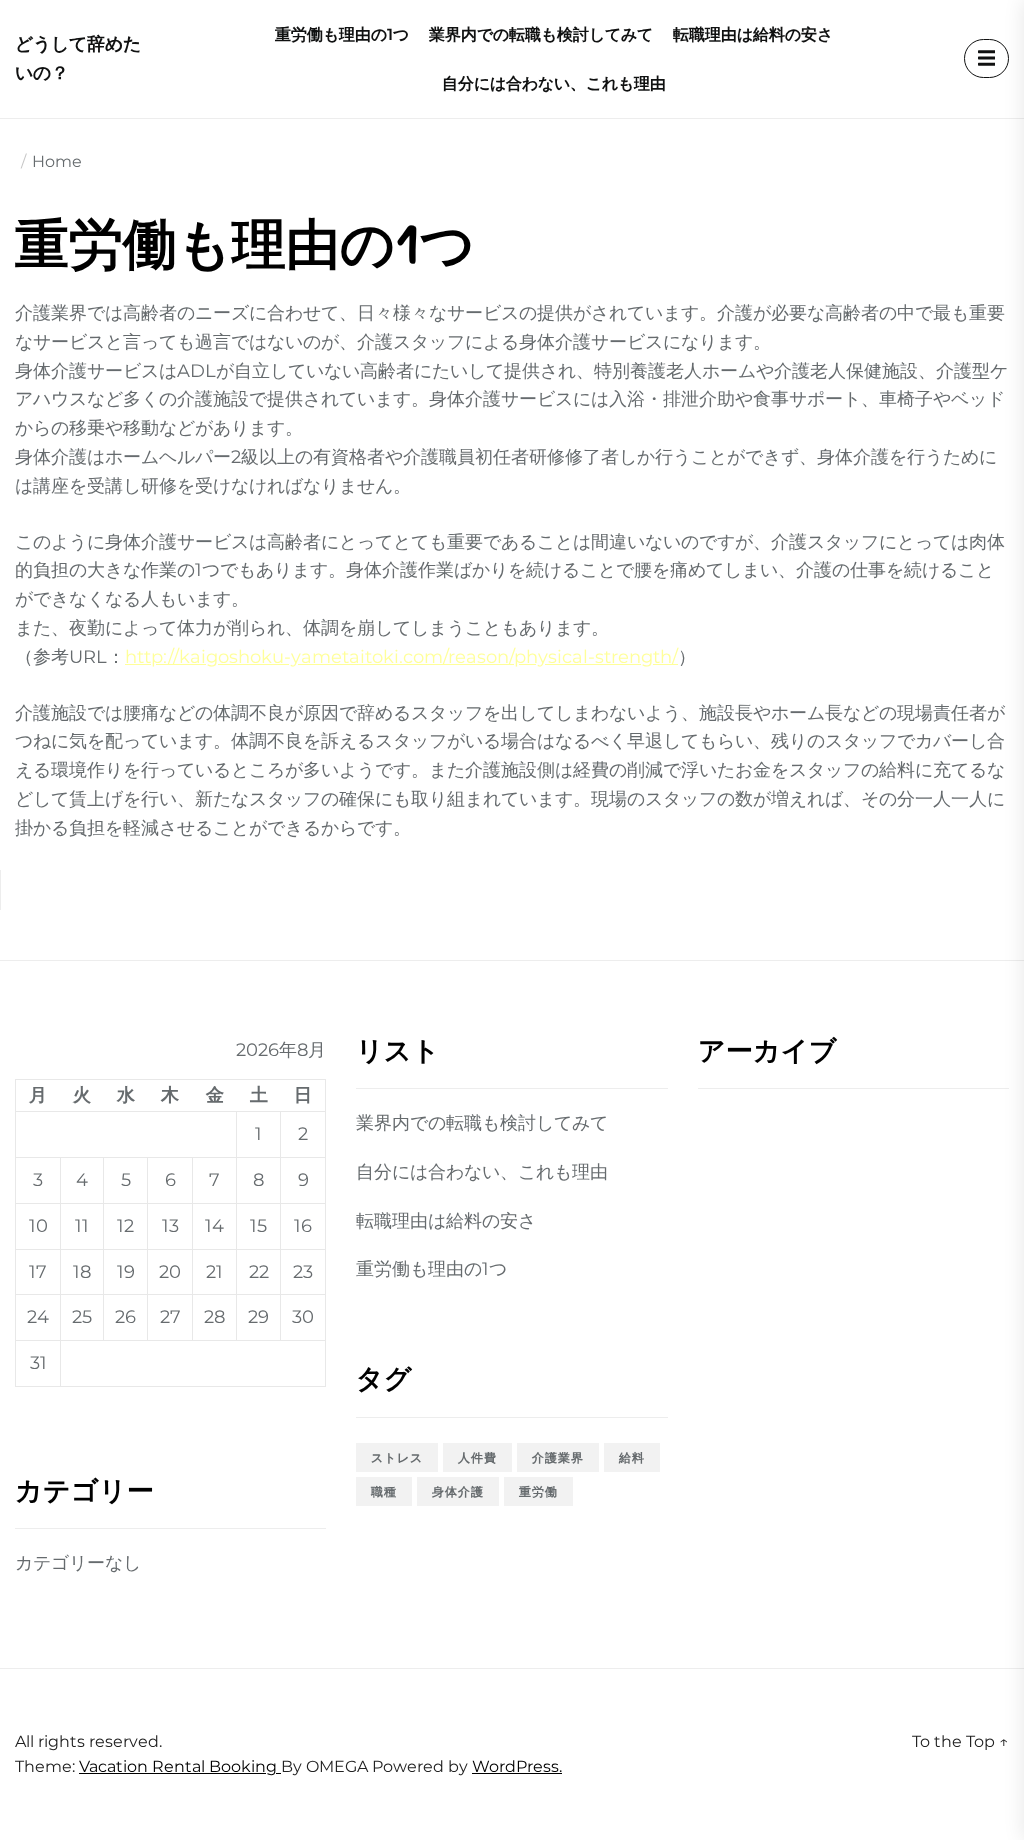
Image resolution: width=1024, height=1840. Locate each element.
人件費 (477, 1457)
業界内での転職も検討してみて (541, 34)
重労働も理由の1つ (342, 34)
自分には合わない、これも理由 (554, 83)
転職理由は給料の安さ (753, 34)
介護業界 (558, 1457)
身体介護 (458, 1491)
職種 (384, 1491)
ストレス (397, 1457)
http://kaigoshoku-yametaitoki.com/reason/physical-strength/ (401, 657)
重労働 (538, 1491)
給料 (632, 1457)
